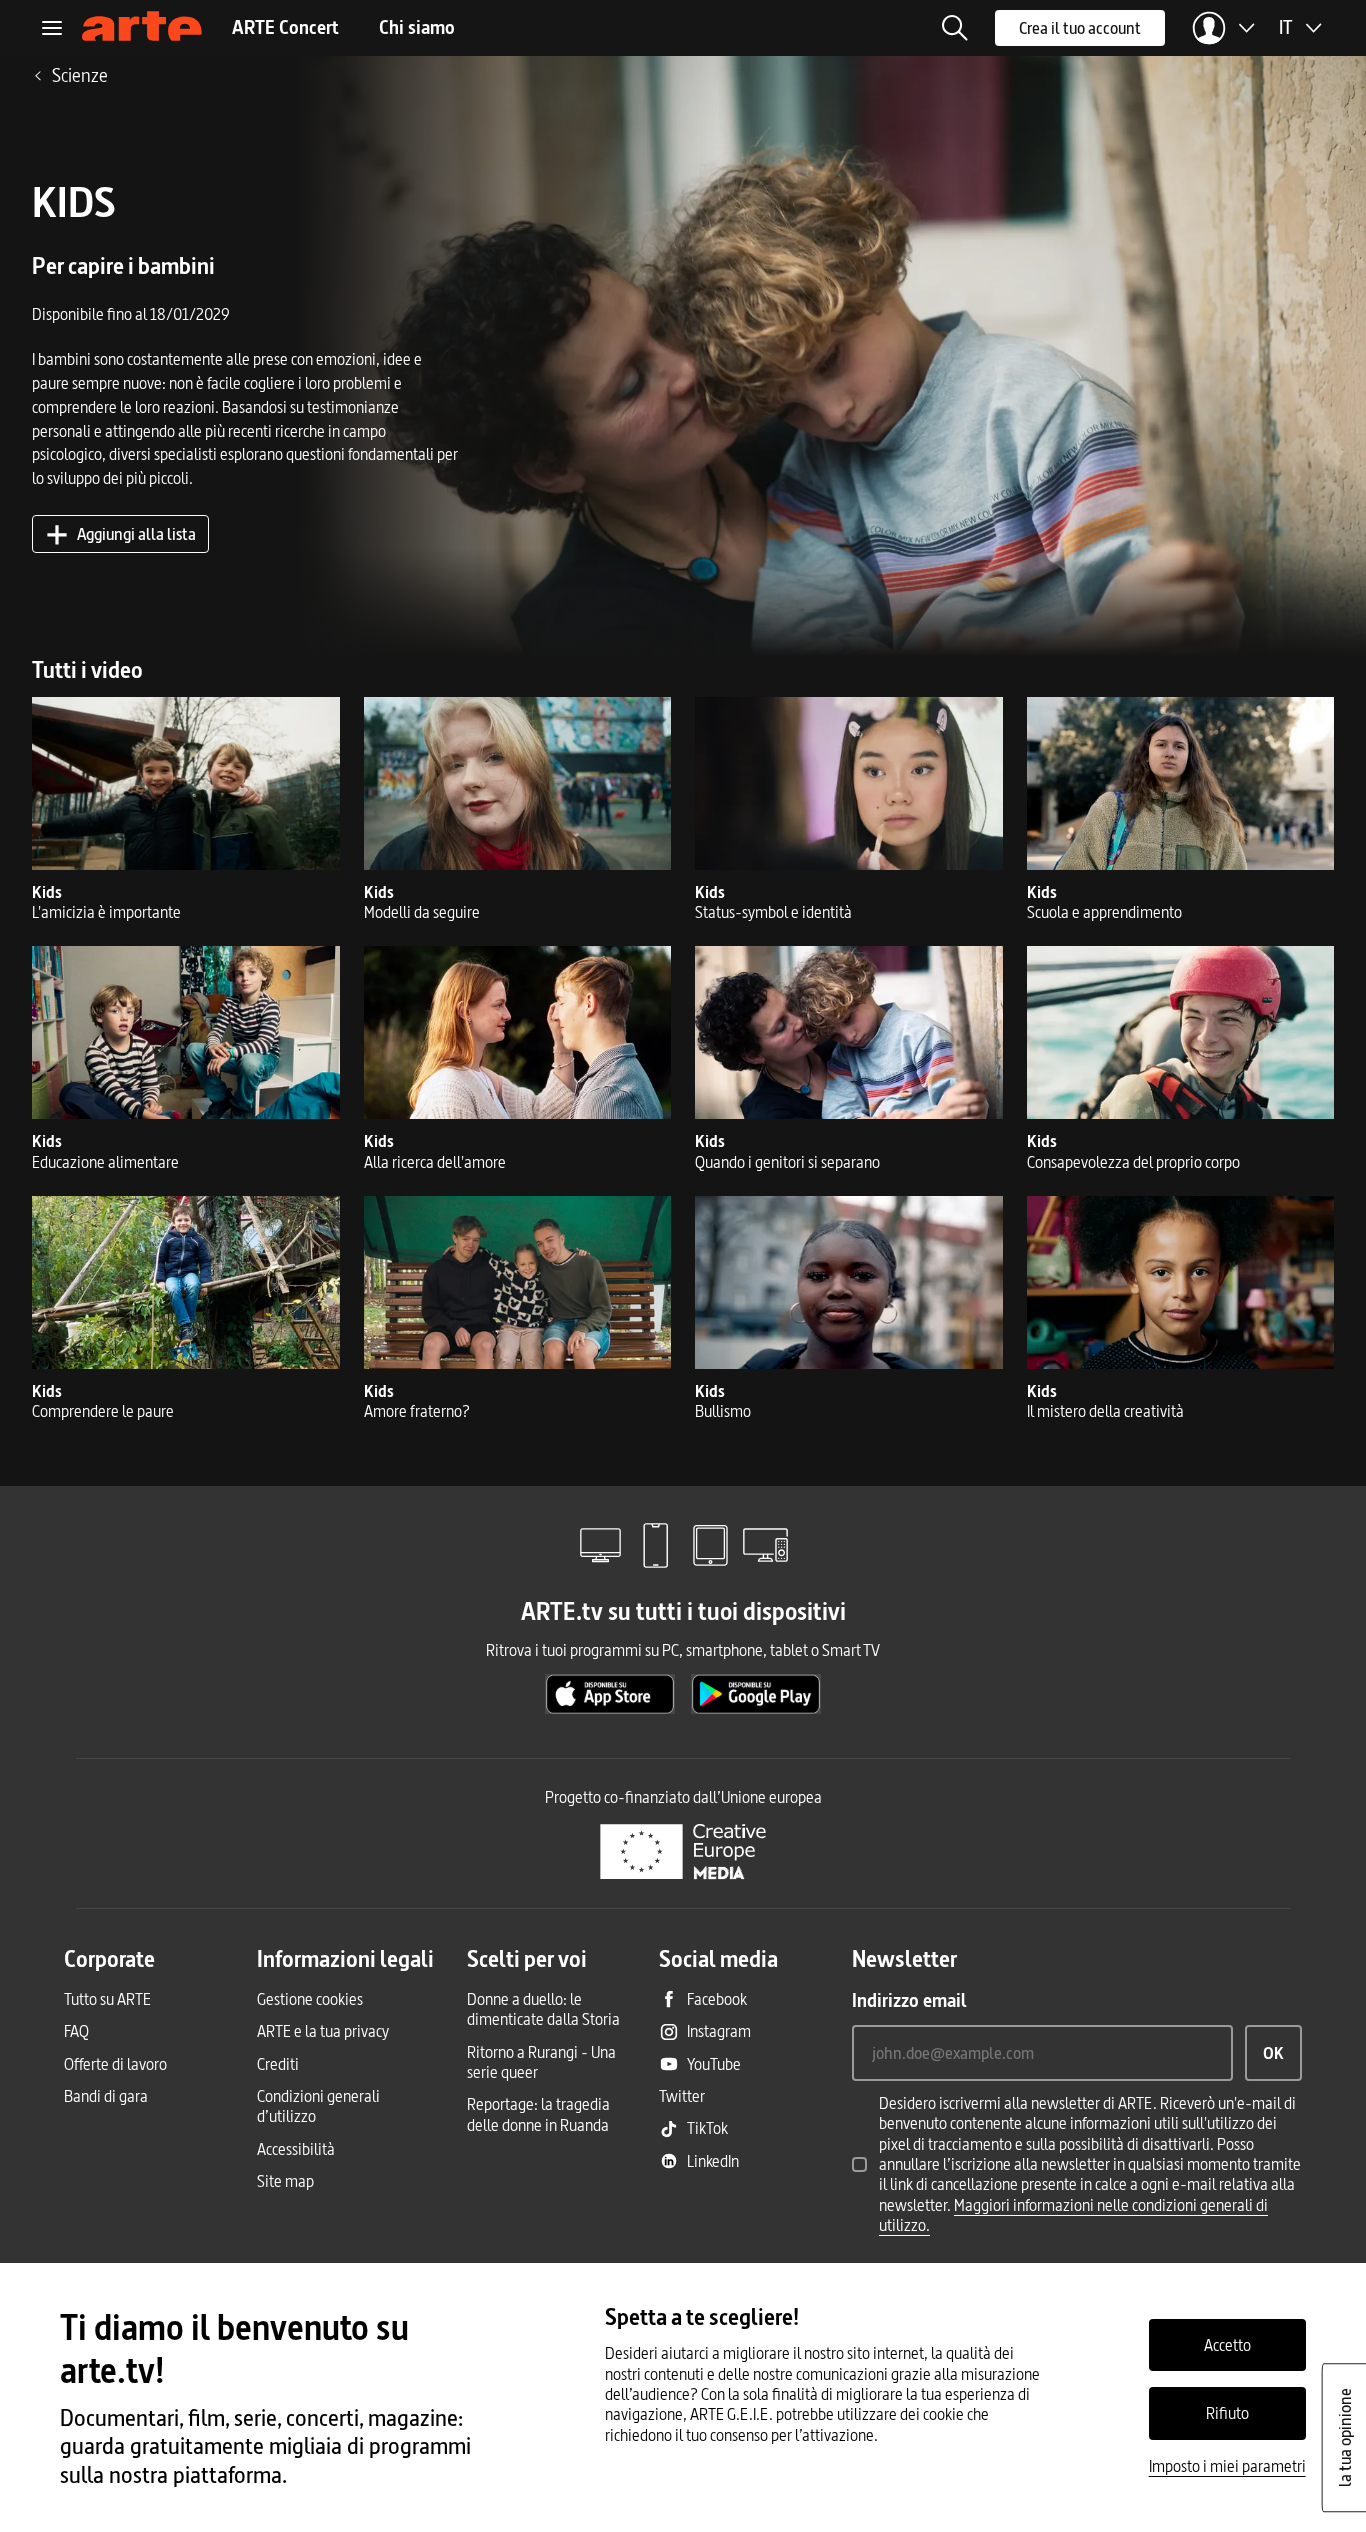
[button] (955, 28)
